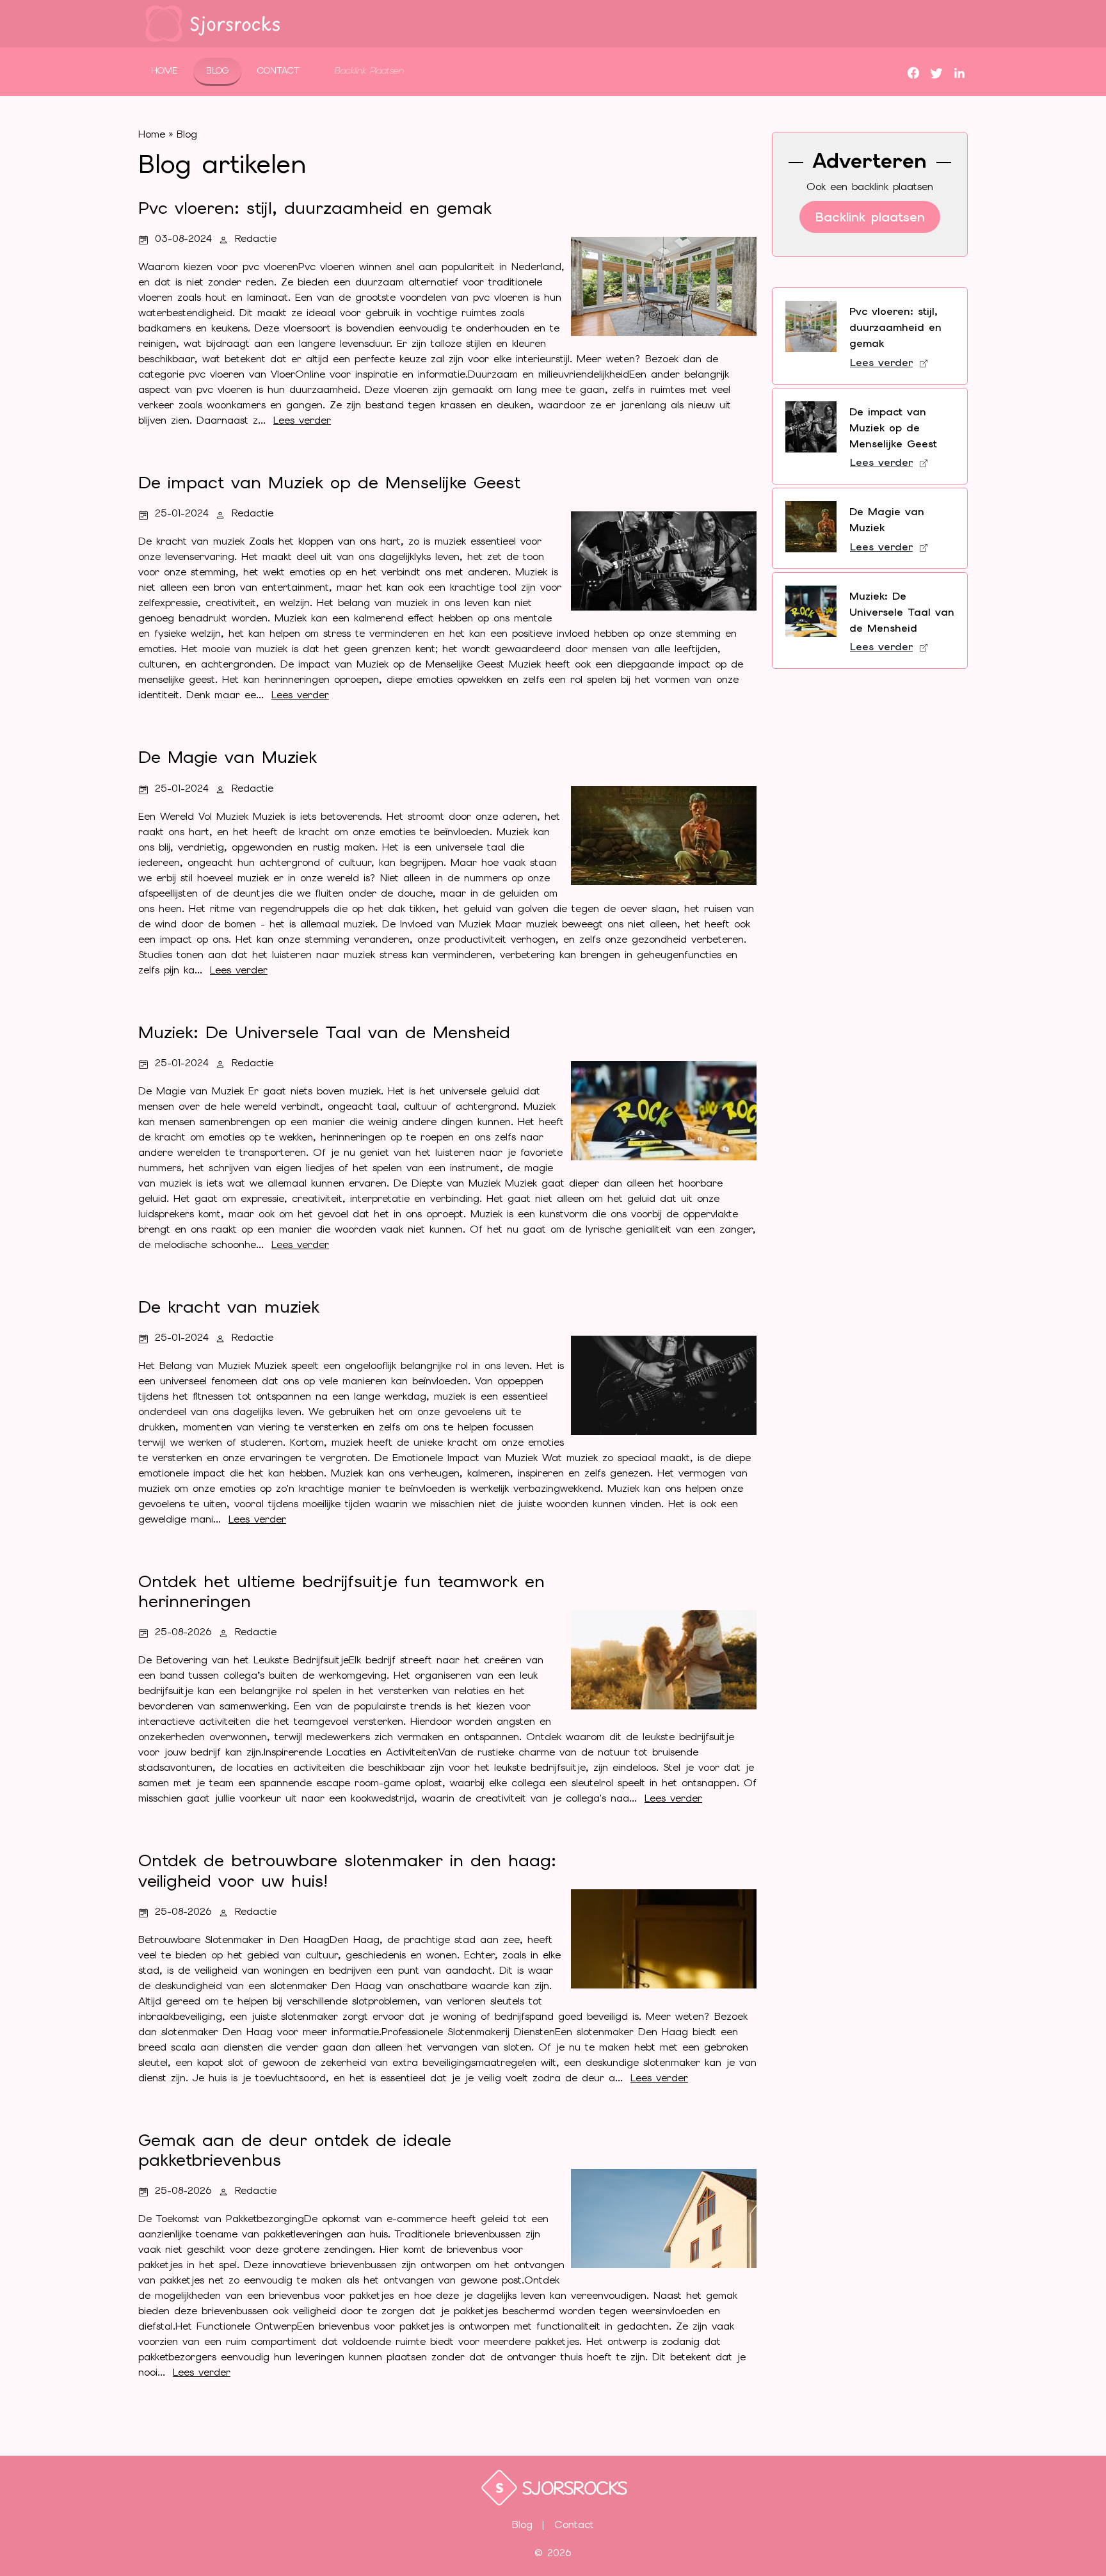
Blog (217, 70)
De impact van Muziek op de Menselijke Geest (893, 428)
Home (164, 70)
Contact (278, 70)
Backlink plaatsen (870, 217)
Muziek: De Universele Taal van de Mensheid (902, 612)
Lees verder (881, 363)
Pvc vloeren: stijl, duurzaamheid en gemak (895, 327)
